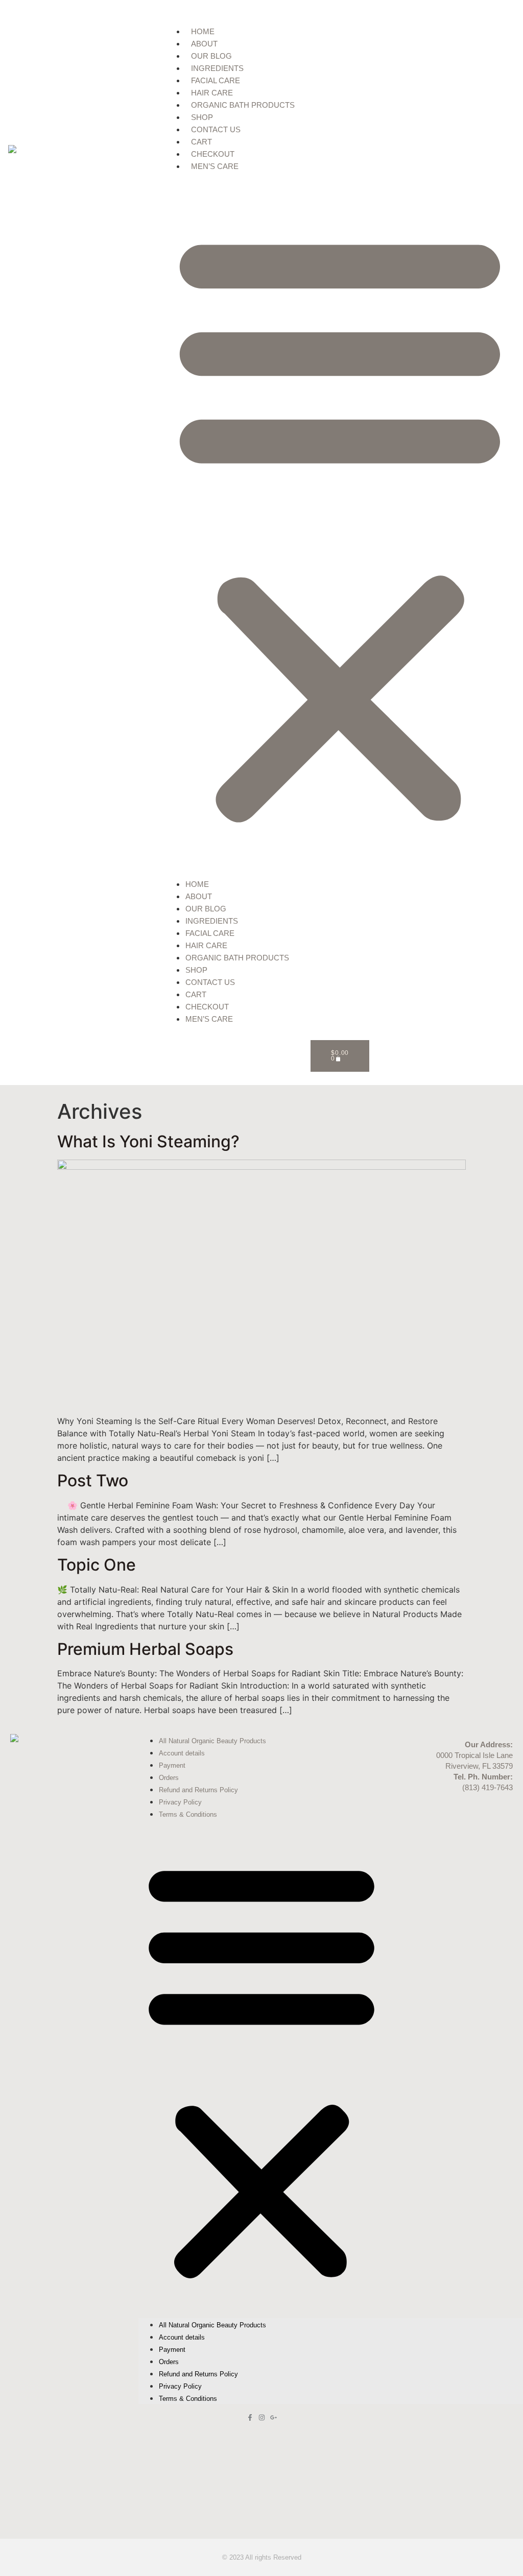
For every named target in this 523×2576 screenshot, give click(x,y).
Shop (202, 117)
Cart (201, 142)
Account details (182, 1753)
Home (203, 31)
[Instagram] (262, 2417)
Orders (169, 1778)
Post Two (93, 1480)
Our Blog (211, 56)
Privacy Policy (180, 1802)
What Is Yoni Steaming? (148, 1141)
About (204, 44)
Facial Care (216, 80)
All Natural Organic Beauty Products (212, 1741)
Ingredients (217, 68)
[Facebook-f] (250, 2417)
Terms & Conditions (188, 1814)
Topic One (97, 1565)
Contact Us (216, 129)
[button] (340, 525)
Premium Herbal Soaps (145, 1649)
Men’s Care (215, 166)
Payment (172, 1765)
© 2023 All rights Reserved (262, 2557)
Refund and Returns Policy (198, 1790)
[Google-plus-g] (274, 2417)
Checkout (213, 154)
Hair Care (212, 93)
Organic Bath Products (243, 105)
